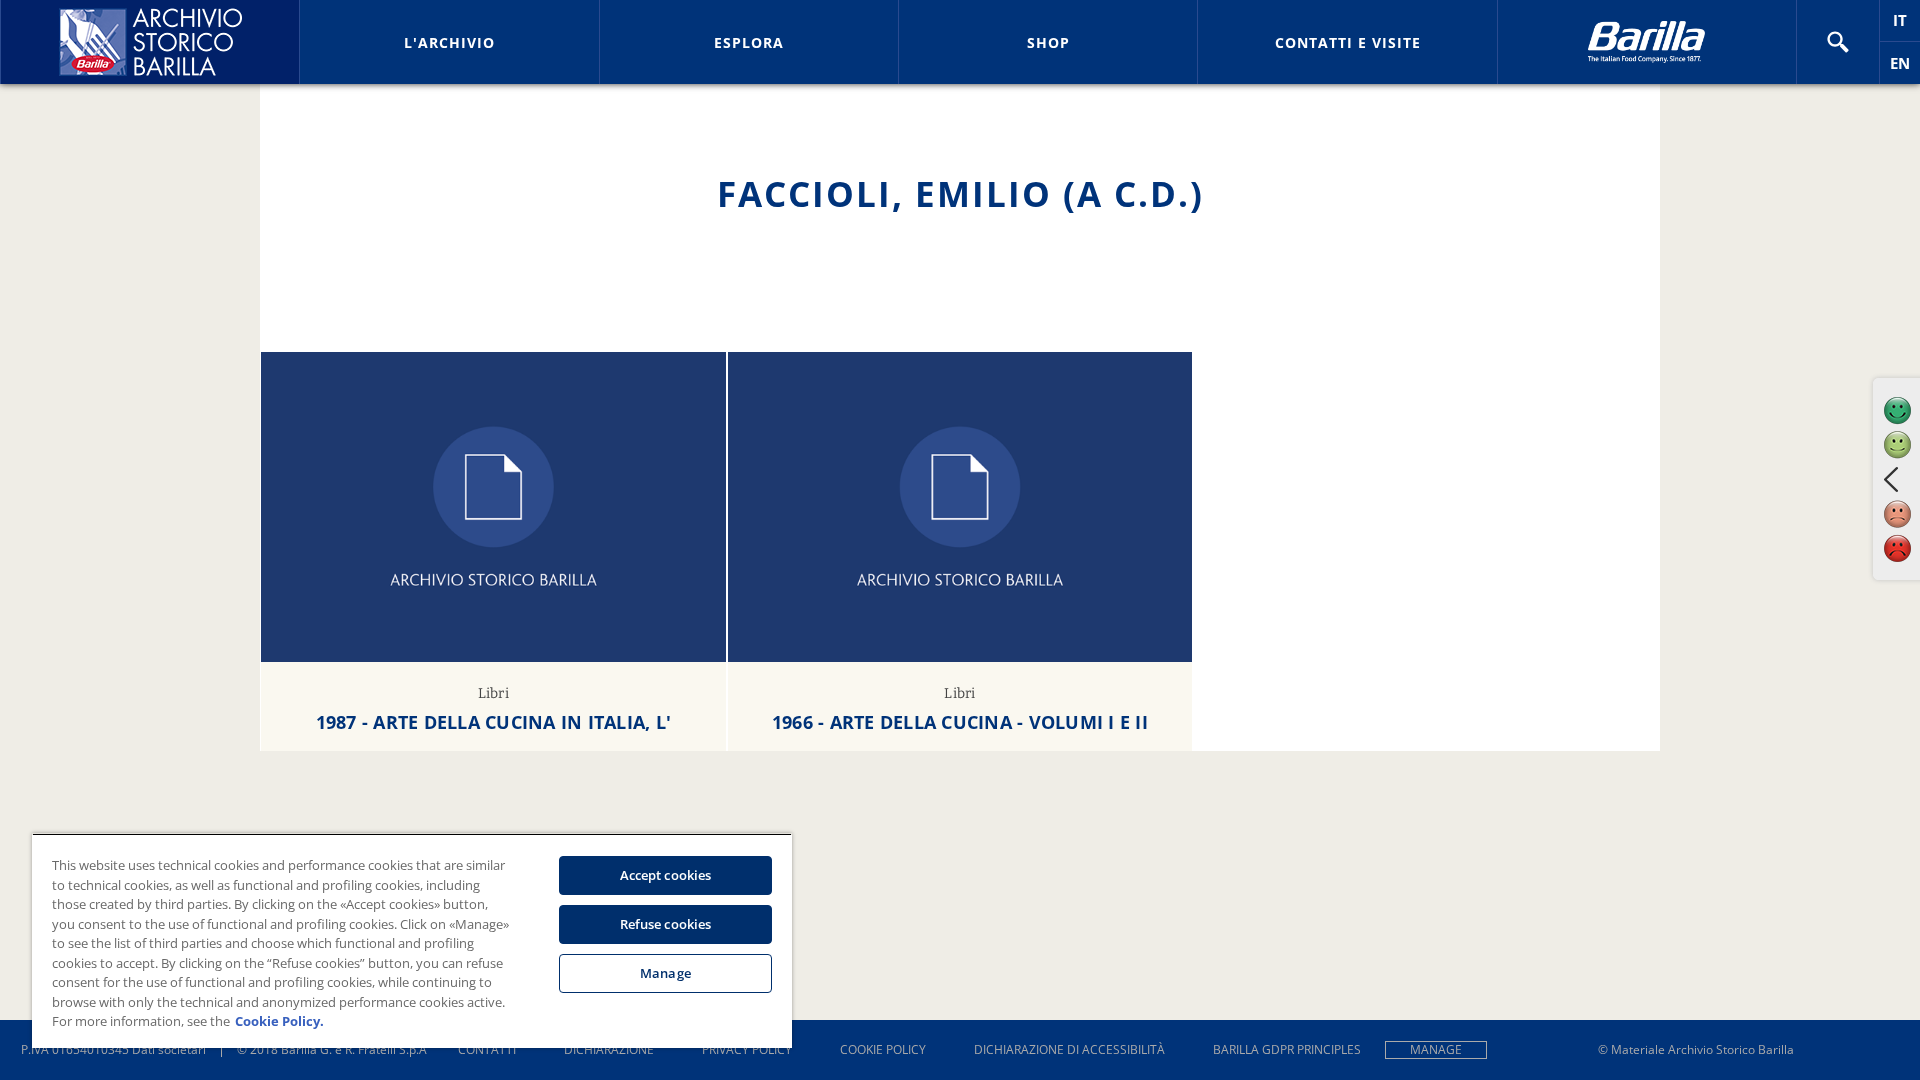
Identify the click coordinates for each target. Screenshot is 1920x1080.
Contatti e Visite (1348, 42)
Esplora (749, 42)
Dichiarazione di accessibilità (1069, 1049)
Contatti (487, 1049)
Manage (1436, 1049)
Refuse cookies (666, 924)
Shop (1048, 42)
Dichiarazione (609, 1049)
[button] (1838, 42)
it (1906, 25)
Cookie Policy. (279, 1021)
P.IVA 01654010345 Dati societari (113, 1049)
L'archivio (449, 42)
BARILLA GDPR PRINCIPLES (1287, 1049)
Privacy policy (747, 1049)
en (1905, 68)
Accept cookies (666, 875)
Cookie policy (883, 1049)
